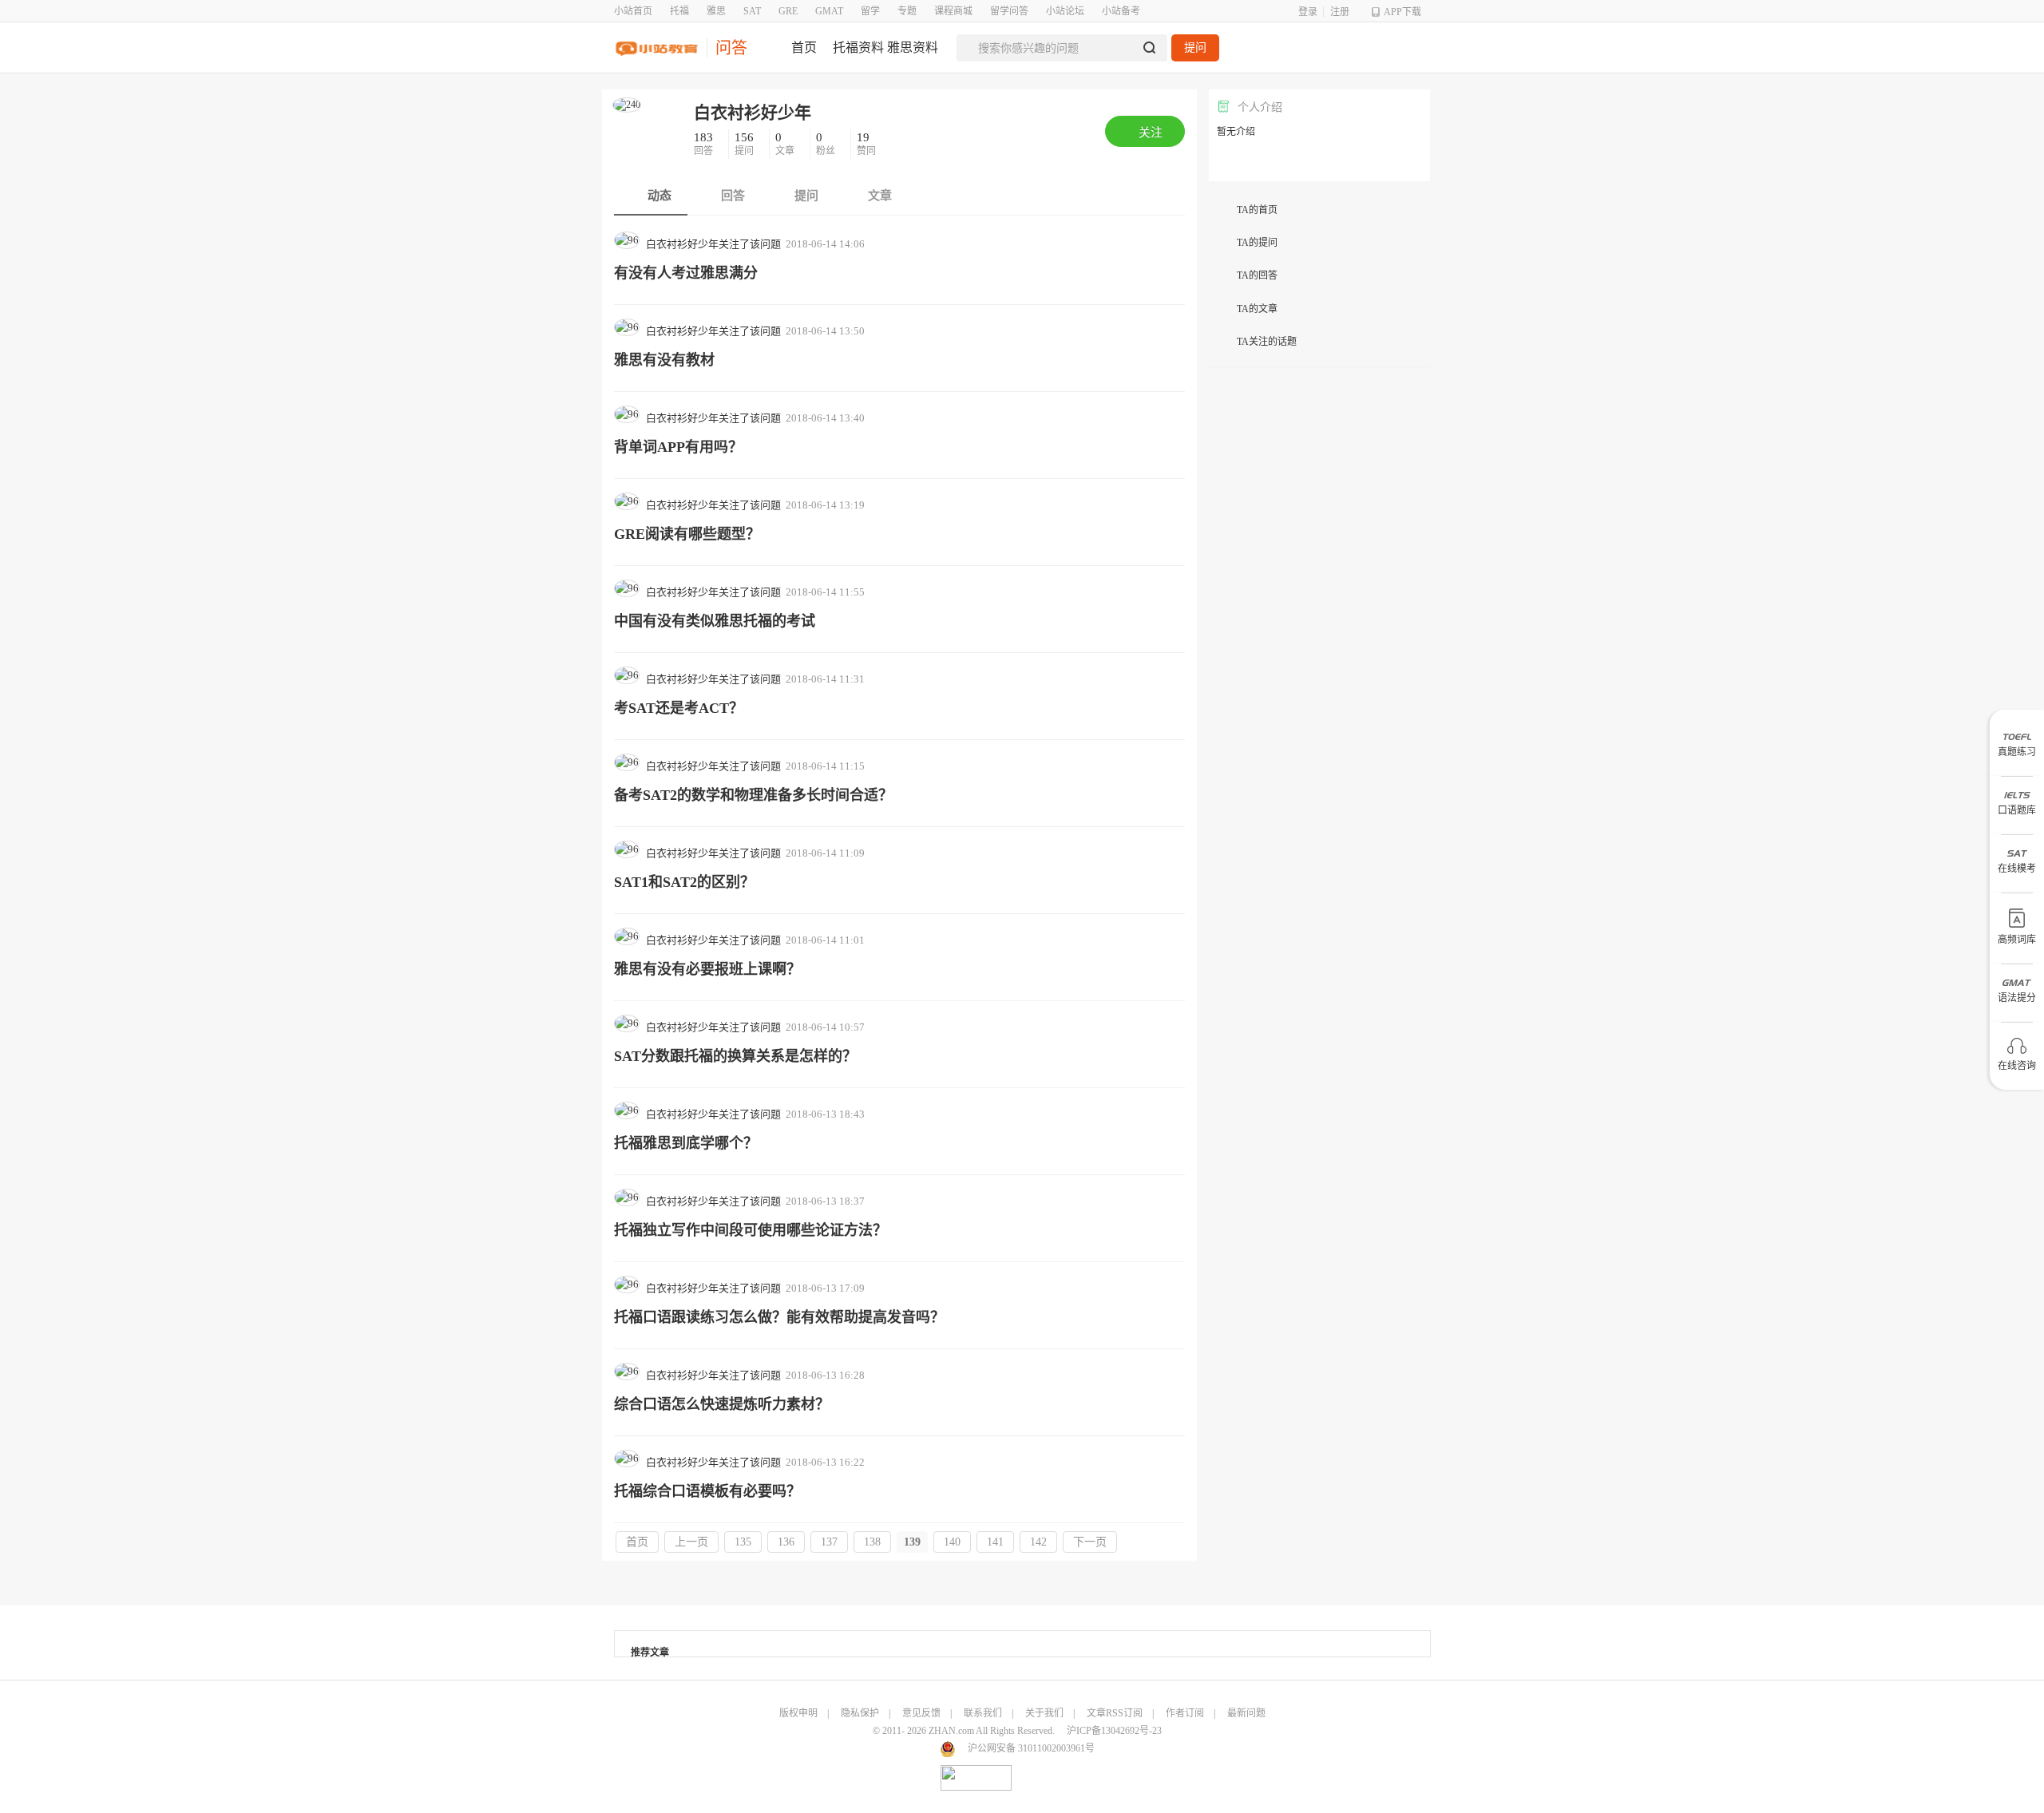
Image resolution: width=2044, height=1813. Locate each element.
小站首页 (633, 11)
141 (995, 1542)
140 (952, 1542)
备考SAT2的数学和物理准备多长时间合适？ (753, 795)
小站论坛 (1065, 11)
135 (743, 1542)
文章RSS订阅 (1115, 1713)
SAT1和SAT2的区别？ (684, 882)
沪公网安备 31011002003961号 (1031, 1748)
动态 (658, 196)
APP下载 (1402, 12)
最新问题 (1246, 1713)
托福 (679, 11)
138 (872, 1542)
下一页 (1090, 1542)
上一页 (691, 1542)
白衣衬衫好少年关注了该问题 (713, 244)
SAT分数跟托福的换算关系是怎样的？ (735, 1056)
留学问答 (1009, 11)
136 (786, 1542)
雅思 (716, 11)
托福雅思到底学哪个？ (686, 1143)
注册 (1340, 12)
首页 (637, 1542)
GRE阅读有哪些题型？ (687, 534)
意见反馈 (921, 1713)
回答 (705, 144)
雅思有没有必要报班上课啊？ (707, 969)
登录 (1308, 12)
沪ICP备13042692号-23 (1114, 1731)
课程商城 (953, 11)
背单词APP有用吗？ (678, 447)
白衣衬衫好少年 (753, 113)
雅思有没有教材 (664, 360)
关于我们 (1044, 1713)
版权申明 (798, 1713)
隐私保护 (860, 1713)
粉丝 (827, 144)
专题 (907, 11)
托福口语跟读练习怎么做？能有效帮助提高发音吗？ (779, 1317)
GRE (788, 11)
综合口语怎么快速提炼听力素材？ (722, 1404)
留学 (870, 11)
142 (1038, 1542)
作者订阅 (1185, 1713)
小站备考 (1121, 11)
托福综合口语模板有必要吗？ (707, 1491)
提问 (1195, 48)
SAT (752, 11)
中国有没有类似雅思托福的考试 (715, 621)
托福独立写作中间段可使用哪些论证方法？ (751, 1230)
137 (829, 1542)
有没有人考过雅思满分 (686, 273)
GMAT (829, 11)
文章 (786, 144)
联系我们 (983, 1713)
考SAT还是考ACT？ (679, 708)
